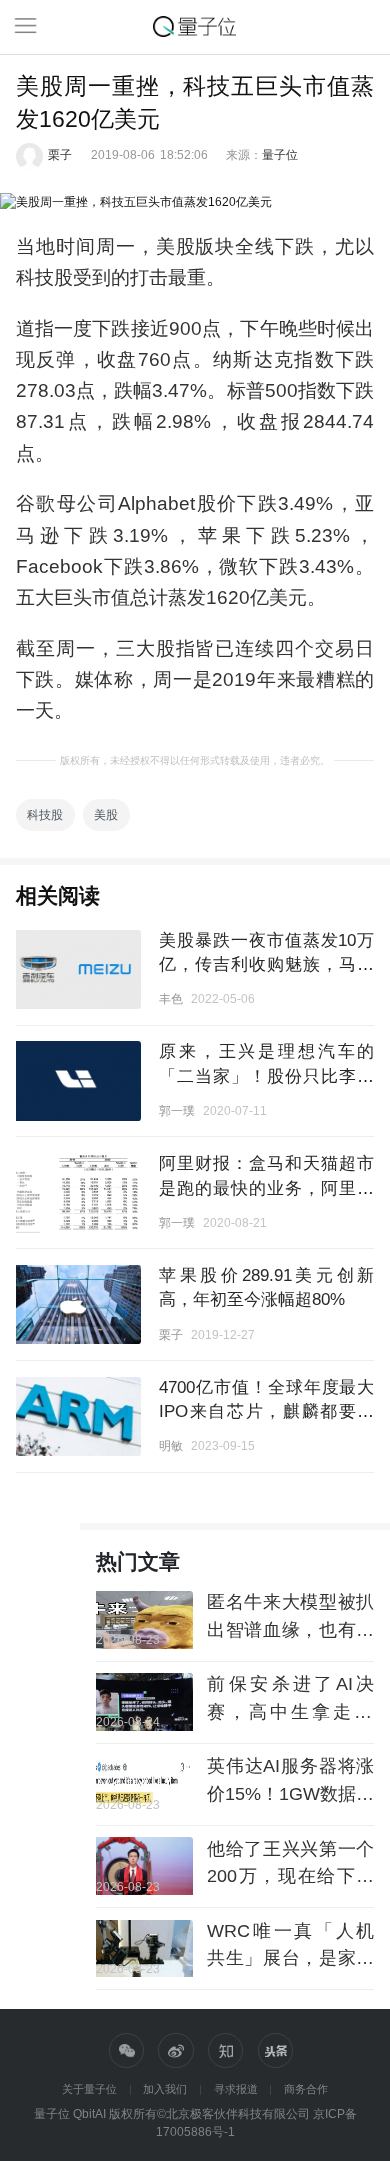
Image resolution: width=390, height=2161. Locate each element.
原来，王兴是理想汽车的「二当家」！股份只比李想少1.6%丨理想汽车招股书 (266, 1075)
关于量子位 (89, 2089)
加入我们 (165, 2089)
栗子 (60, 154)
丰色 (171, 998)
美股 (106, 814)
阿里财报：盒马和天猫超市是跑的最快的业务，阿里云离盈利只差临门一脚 (266, 1187)
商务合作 (306, 2089)
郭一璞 (177, 1110)
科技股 (45, 814)
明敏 (171, 1445)
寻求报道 (236, 2089)
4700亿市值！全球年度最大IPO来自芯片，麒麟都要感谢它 (266, 1411)
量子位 (280, 154)
